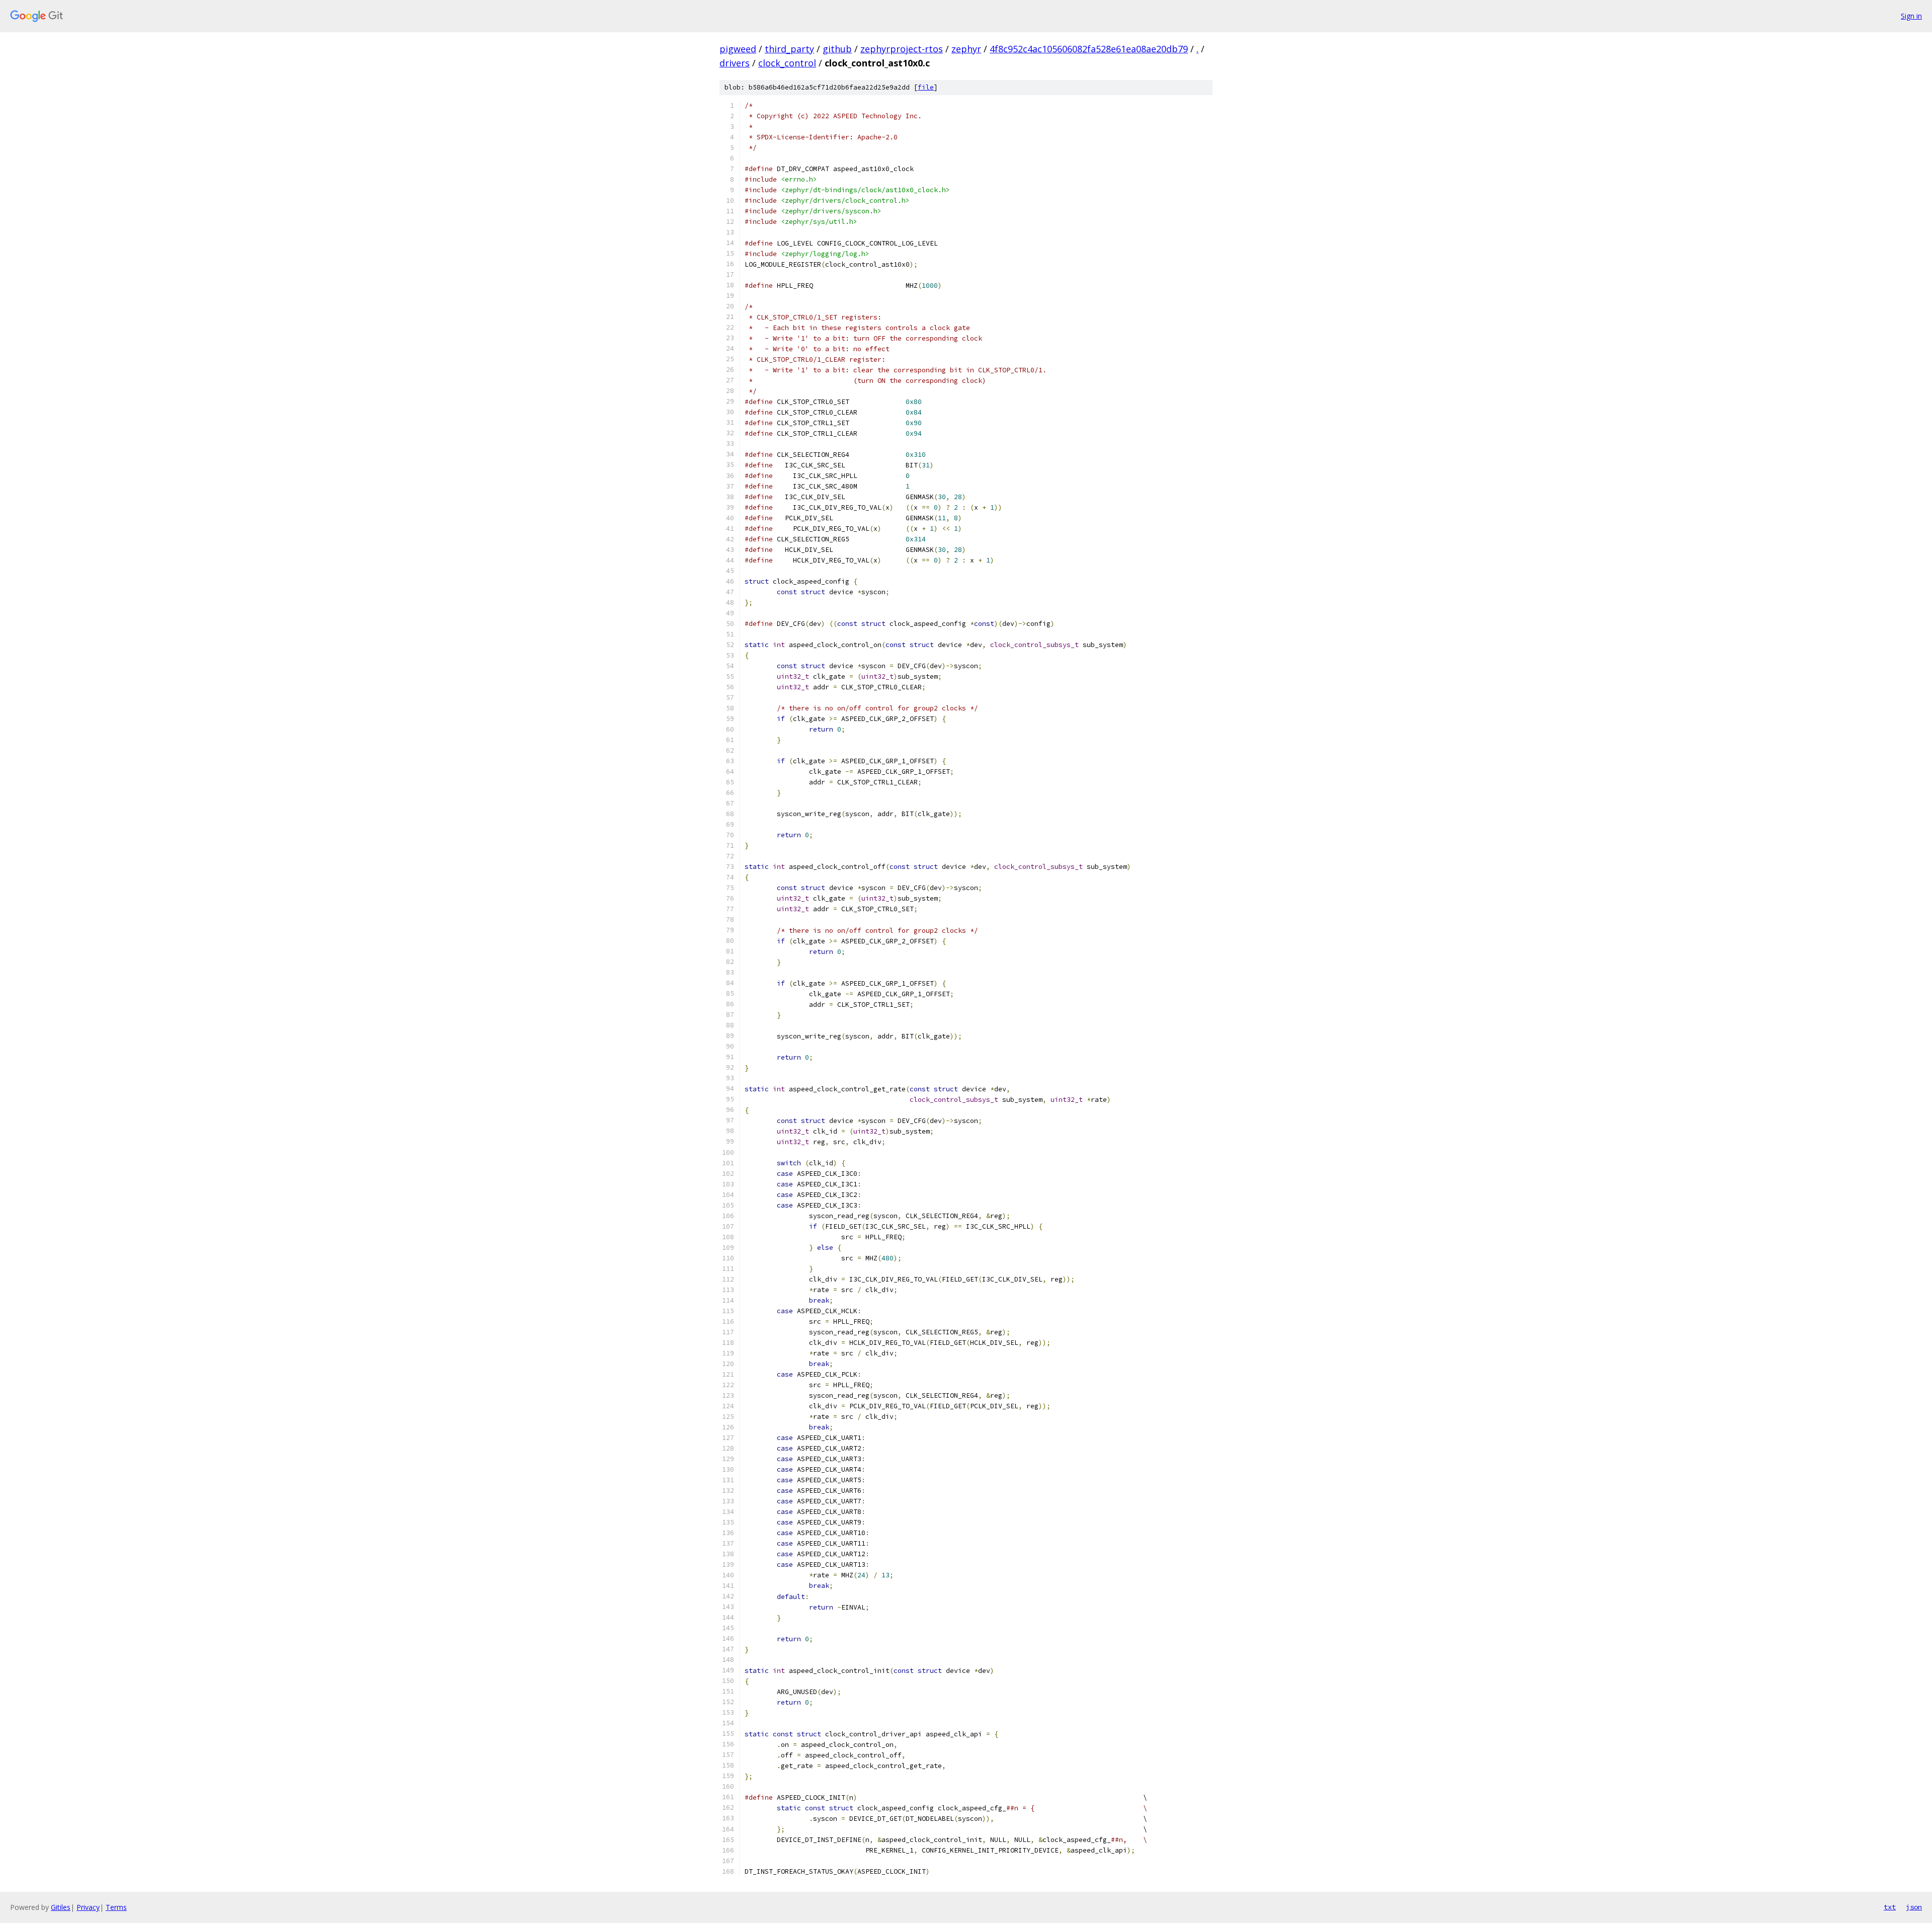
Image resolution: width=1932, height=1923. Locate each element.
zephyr (966, 49)
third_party (789, 49)
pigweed (738, 49)
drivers (735, 63)
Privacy (88, 1907)
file (926, 87)
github (837, 49)
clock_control (787, 63)
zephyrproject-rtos (902, 49)
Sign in (1911, 16)
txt (1890, 1907)
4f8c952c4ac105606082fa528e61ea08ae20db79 (1089, 49)
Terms (116, 1907)
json (1914, 1907)
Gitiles (61, 1907)
